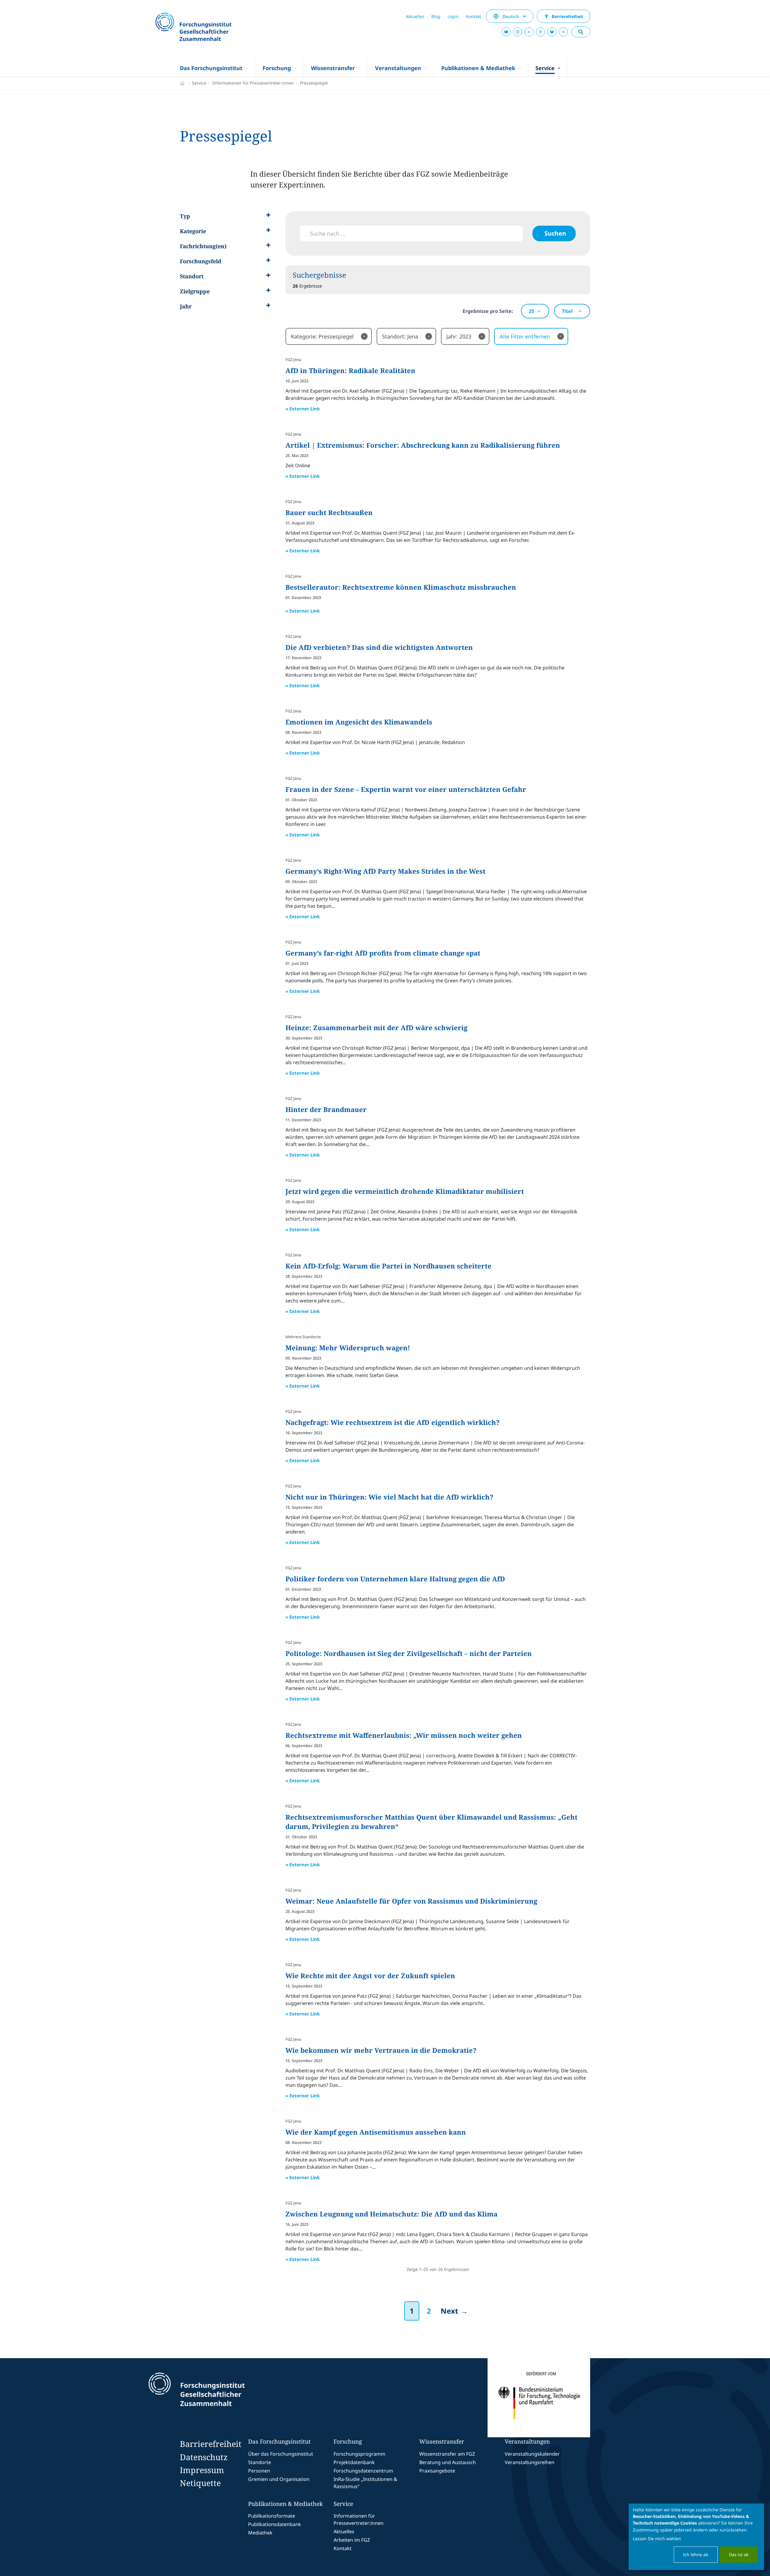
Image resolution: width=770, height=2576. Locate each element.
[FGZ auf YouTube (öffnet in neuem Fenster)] (506, 32)
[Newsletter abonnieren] (563, 32)
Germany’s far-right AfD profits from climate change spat (383, 953)
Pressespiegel (314, 83)
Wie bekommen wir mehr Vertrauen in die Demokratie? (381, 2050)
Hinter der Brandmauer (326, 1109)
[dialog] (696, 2537)
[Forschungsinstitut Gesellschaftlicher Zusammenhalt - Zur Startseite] (224, 2398)
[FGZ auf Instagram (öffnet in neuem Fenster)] (518, 32)
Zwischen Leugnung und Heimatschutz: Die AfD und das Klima (391, 2214)
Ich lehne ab (696, 2554)
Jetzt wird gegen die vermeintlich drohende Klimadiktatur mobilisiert (405, 1191)
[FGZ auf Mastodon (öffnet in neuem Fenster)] (541, 32)
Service (199, 83)
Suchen (555, 233)
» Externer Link (303, 409)
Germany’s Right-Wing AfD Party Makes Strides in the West (385, 871)
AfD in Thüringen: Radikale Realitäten (350, 370)
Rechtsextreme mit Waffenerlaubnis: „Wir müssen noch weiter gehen (404, 1735)
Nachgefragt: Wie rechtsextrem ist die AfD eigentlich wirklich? (393, 1422)
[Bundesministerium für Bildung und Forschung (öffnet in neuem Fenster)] (539, 2398)
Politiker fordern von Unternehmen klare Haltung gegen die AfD (395, 1579)
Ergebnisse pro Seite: (488, 311)
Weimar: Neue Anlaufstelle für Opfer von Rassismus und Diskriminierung (411, 1901)
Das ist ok (739, 2554)
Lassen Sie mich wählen (657, 2539)
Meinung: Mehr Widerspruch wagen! (348, 1348)
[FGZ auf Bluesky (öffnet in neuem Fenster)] (552, 32)
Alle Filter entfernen (531, 336)
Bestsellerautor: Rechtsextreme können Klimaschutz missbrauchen (401, 587)
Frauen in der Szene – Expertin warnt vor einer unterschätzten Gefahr (406, 789)
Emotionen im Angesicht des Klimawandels (359, 722)
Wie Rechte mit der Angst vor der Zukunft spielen (370, 1975)
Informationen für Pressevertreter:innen (253, 83)
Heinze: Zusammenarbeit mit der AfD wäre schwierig (376, 1027)
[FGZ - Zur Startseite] (210, 28)
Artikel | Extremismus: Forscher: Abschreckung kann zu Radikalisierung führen (423, 445)
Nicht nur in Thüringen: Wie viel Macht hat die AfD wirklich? (389, 1497)
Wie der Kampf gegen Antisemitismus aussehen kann (376, 2132)
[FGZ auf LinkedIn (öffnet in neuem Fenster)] (529, 32)
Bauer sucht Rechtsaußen (329, 512)
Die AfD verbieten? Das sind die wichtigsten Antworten (379, 647)
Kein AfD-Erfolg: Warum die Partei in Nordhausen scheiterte (388, 1266)
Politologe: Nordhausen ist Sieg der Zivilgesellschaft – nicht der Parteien (409, 1653)
